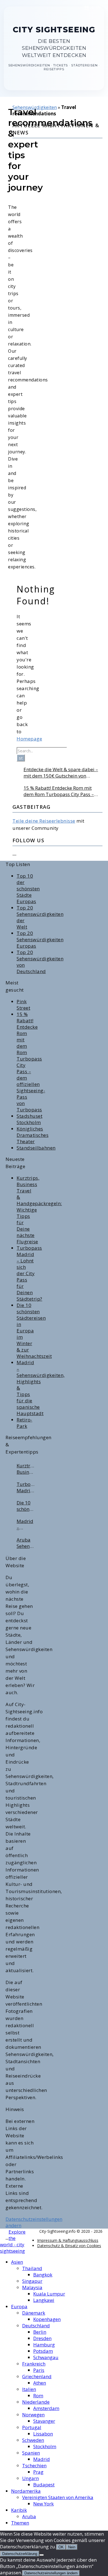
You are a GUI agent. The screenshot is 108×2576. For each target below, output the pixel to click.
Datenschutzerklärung (20, 2554)
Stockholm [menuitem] (45, 2446)
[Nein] (42, 2555)
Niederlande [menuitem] (36, 2402)
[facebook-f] (7, 2237)
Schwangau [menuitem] (46, 2357)
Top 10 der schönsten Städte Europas (28, 889)
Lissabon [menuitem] (43, 2434)
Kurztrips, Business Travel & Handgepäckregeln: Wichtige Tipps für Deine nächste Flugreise (26, 1469)
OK (61, 2547)
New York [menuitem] (43, 2504)
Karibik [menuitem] (19, 2510)
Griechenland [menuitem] (37, 2376)
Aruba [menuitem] (29, 2516)
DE (87, 7)
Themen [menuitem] (20, 2523)
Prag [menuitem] (38, 2472)
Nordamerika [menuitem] (26, 2491)
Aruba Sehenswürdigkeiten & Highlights (26, 1543)
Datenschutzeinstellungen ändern (51, 2573)
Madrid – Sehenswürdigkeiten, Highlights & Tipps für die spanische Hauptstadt (26, 1524)
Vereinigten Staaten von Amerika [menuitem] (58, 2497)
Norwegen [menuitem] (33, 2415)
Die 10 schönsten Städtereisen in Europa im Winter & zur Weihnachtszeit (26, 1506)
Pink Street (23, 1005)
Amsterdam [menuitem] (46, 2408)
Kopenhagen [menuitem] (47, 2319)
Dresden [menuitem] (42, 2338)
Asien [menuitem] (17, 2262)
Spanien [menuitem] (31, 2453)
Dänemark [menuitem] (34, 2313)
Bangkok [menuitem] (43, 2275)
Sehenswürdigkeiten (35, 107)
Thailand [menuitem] (32, 2268)
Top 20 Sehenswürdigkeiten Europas (40, 939)
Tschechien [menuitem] (34, 2465)
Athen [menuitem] (40, 2383)
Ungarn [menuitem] (30, 2478)
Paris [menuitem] (39, 2370)
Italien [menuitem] (29, 2389)
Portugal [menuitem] (32, 2427)
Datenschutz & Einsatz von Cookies (69, 2246)
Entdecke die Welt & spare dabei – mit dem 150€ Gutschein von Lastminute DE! (61, 773)
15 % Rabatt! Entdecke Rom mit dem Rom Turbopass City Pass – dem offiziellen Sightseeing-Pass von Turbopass (59, 791)
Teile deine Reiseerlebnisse (44, 821)
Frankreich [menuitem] (34, 2364)
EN (98, 7)
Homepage (29, 739)
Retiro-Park (25, 1423)
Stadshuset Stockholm (29, 1119)
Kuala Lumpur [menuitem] (49, 2294)
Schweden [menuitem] (33, 2440)
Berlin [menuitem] (40, 2332)
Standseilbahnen (36, 1148)
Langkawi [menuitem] (44, 2300)
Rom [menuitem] (38, 2396)
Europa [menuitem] (19, 2306)
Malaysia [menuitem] (32, 2287)
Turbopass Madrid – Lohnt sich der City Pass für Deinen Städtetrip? (29, 1273)
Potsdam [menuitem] (43, 2351)
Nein (72, 2547)
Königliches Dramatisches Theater (33, 1135)
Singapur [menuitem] (32, 2281)
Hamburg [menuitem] (44, 2345)
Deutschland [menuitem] (36, 2326)
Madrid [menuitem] (42, 2459)
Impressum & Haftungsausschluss (68, 2240)
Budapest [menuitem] (44, 2485)
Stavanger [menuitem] (44, 2421)
